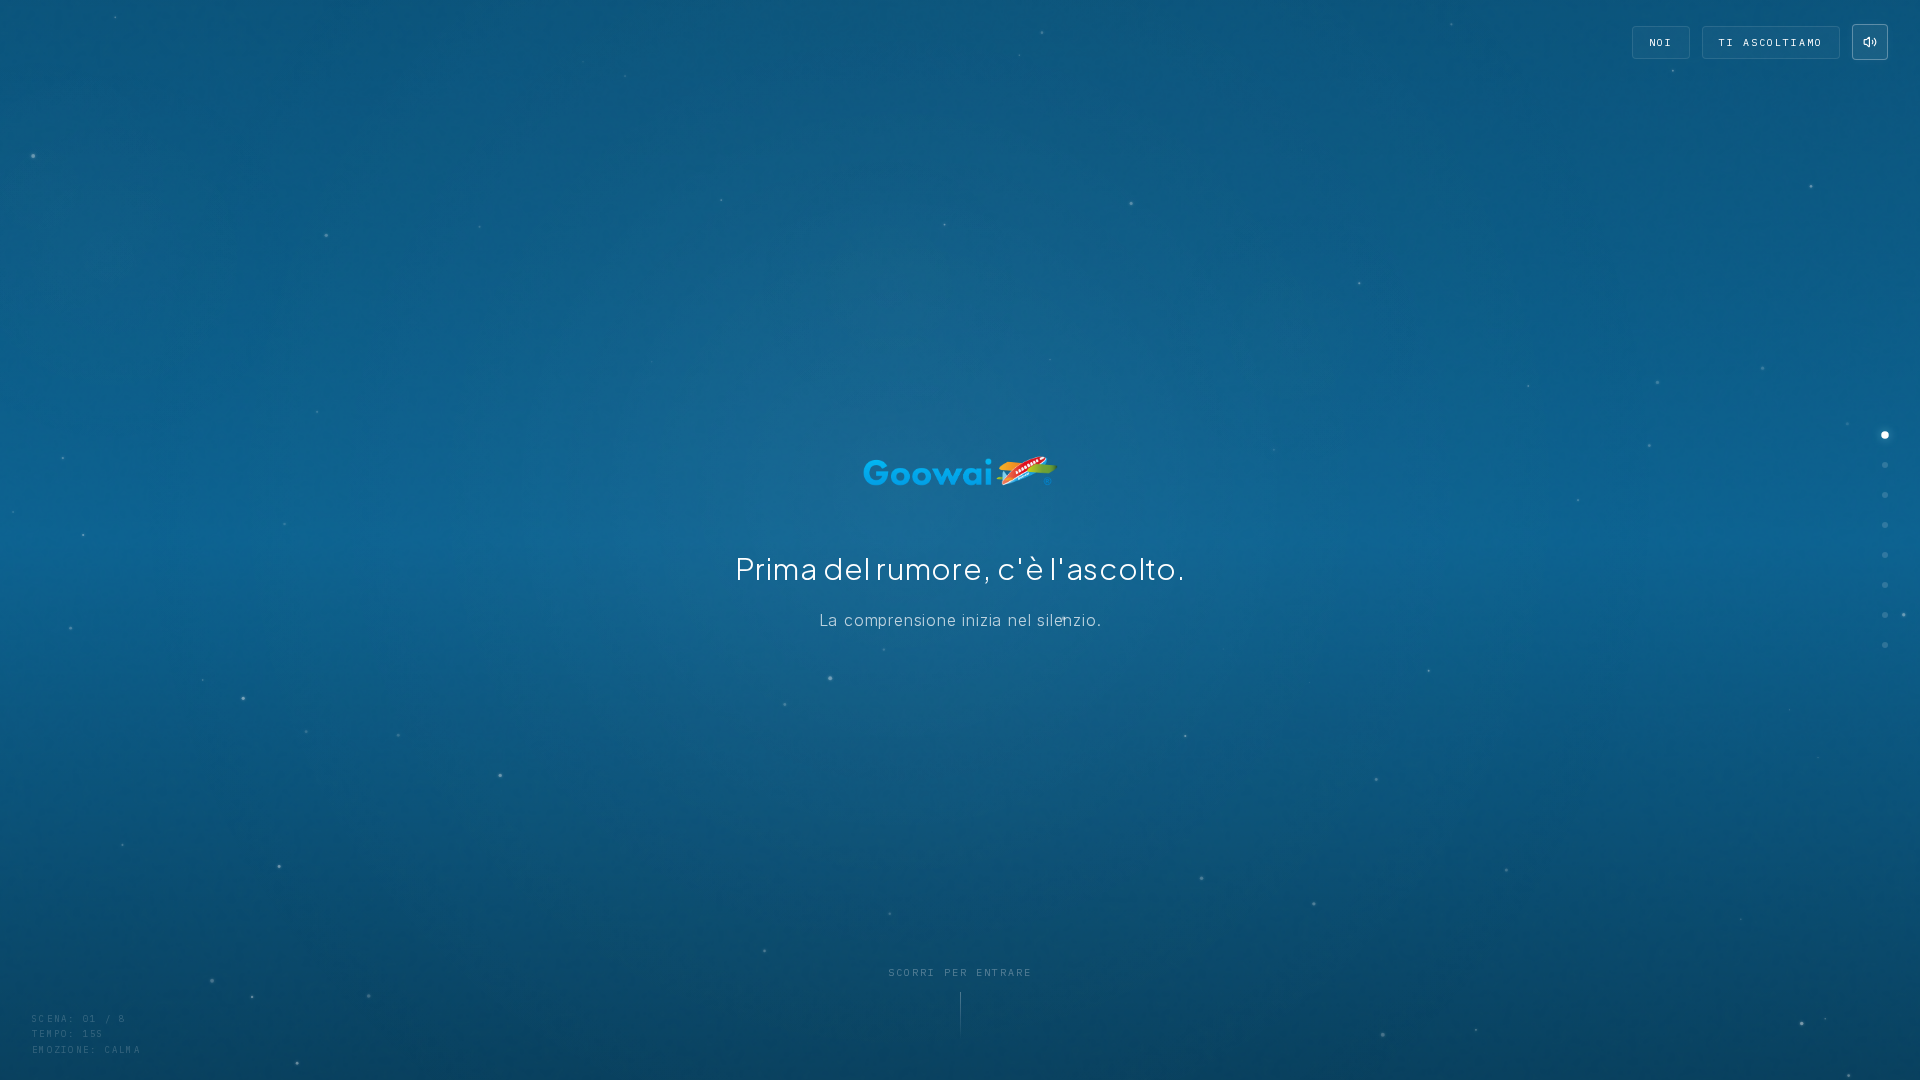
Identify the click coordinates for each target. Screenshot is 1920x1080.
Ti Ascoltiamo (1771, 42)
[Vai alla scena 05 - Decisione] (1885, 555)
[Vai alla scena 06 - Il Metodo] (1885, 585)
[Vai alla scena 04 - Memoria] (1885, 525)
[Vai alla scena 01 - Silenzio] (1885, 435)
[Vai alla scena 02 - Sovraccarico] (1885, 465)
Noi (1661, 42)
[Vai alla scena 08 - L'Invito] (1885, 645)
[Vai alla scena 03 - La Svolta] (1885, 495)
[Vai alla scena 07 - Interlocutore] (1885, 615)
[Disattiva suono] (1870, 42)
